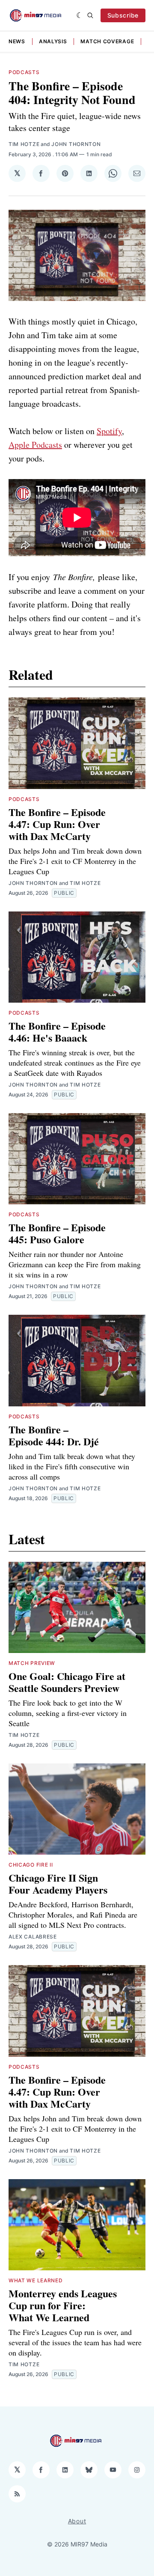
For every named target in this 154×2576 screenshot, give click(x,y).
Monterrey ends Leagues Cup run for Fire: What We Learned (63, 2305)
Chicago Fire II (31, 1865)
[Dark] (80, 15)
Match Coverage (107, 41)
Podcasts (24, 72)
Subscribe (123, 15)
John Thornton (76, 144)
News (17, 41)
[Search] (90, 15)
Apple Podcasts (35, 445)
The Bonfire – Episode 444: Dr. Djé (54, 1435)
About (77, 2521)
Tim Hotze (24, 144)
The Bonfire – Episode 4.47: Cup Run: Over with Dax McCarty (57, 824)
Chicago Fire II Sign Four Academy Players (58, 1884)
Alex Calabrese (33, 1937)
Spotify (109, 431)
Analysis (53, 41)
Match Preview (32, 1663)
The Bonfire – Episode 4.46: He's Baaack (57, 1032)
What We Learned (36, 2280)
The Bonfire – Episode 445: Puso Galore (57, 1233)
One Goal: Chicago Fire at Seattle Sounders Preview (67, 1682)
